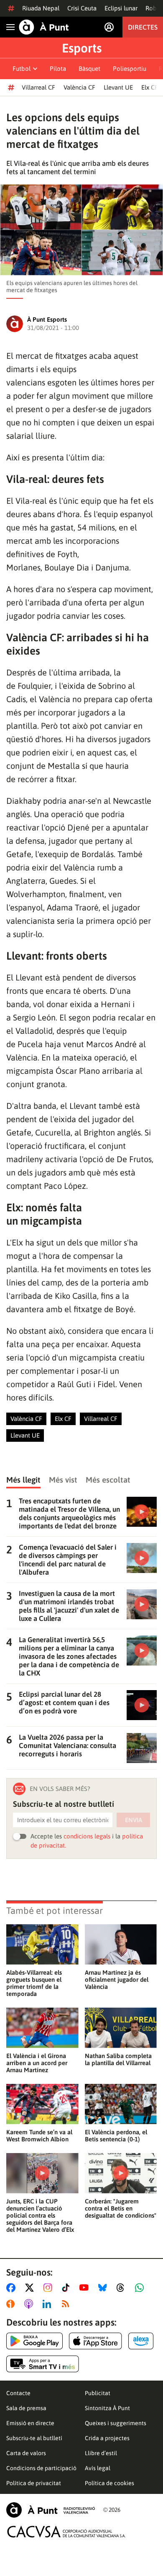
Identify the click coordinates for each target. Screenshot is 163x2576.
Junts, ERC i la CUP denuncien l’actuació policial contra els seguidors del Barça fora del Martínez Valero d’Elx (40, 2215)
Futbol (22, 69)
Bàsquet (89, 69)
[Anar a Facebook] (13, 2288)
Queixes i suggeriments (116, 2423)
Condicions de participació (41, 2468)
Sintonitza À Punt (107, 2408)
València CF (79, 87)
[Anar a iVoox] (12, 2304)
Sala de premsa (26, 2408)
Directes (143, 27)
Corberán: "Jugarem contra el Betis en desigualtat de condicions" (121, 2208)
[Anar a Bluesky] (104, 2288)
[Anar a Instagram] (50, 2288)
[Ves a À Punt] (44, 27)
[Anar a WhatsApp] (141, 2288)
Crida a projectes (107, 2438)
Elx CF (150, 87)
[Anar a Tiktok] (67, 2288)
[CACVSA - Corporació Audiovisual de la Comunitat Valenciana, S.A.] (66, 2532)
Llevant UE (118, 87)
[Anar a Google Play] (34, 2341)
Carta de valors (26, 2453)
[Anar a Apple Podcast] (30, 2304)
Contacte (18, 2393)
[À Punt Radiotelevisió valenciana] (51, 2510)
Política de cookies (110, 2483)
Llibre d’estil (101, 2453)
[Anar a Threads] (123, 2288)
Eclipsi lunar (121, 8)
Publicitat (98, 2393)
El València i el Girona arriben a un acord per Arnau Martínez (37, 2063)
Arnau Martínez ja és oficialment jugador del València (117, 1980)
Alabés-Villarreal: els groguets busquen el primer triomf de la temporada (34, 1983)
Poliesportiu (130, 69)
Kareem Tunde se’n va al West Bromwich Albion (39, 2136)
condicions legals (87, 1836)
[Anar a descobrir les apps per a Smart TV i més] (43, 2364)
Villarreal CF (38, 87)
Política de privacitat (34, 2483)
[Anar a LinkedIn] (48, 2304)
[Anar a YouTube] (86, 2288)
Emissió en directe (30, 2423)
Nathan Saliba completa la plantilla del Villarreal (118, 2059)
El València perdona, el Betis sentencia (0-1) (116, 2136)
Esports (82, 48)
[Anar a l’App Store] (96, 2341)
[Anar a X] (31, 2288)
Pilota (58, 69)
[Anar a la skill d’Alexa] (141, 2341)
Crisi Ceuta (82, 8)
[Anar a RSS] (67, 2304)
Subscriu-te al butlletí (34, 2438)
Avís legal (98, 2468)
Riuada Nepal (41, 8)
